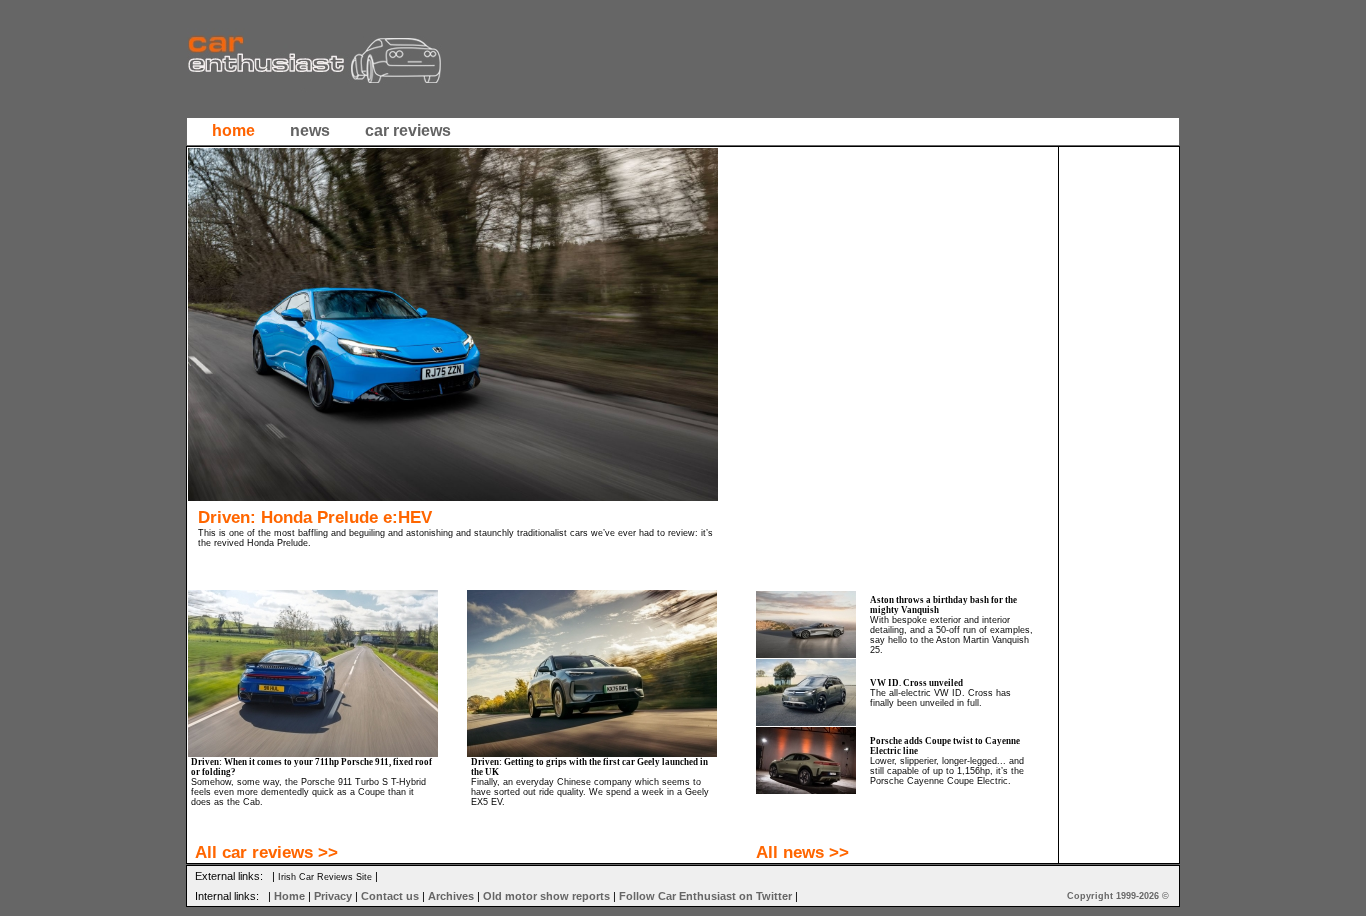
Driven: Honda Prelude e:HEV (315, 517)
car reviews (408, 130)
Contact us (390, 896)
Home (289, 896)
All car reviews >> (266, 852)
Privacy (333, 896)
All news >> (802, 852)
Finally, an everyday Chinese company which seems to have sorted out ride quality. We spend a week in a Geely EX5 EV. (590, 792)
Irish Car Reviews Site (325, 877)
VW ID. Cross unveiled (916, 683)
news (310, 130)
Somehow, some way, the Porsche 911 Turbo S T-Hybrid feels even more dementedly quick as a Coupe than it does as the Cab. (308, 792)
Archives (451, 896)
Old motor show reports (546, 896)
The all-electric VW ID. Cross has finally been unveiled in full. (940, 698)
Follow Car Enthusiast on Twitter (705, 896)
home (233, 130)
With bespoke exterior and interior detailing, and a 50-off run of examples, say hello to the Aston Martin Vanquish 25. (951, 635)
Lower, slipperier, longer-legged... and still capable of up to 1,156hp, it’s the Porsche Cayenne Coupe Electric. (947, 771)
